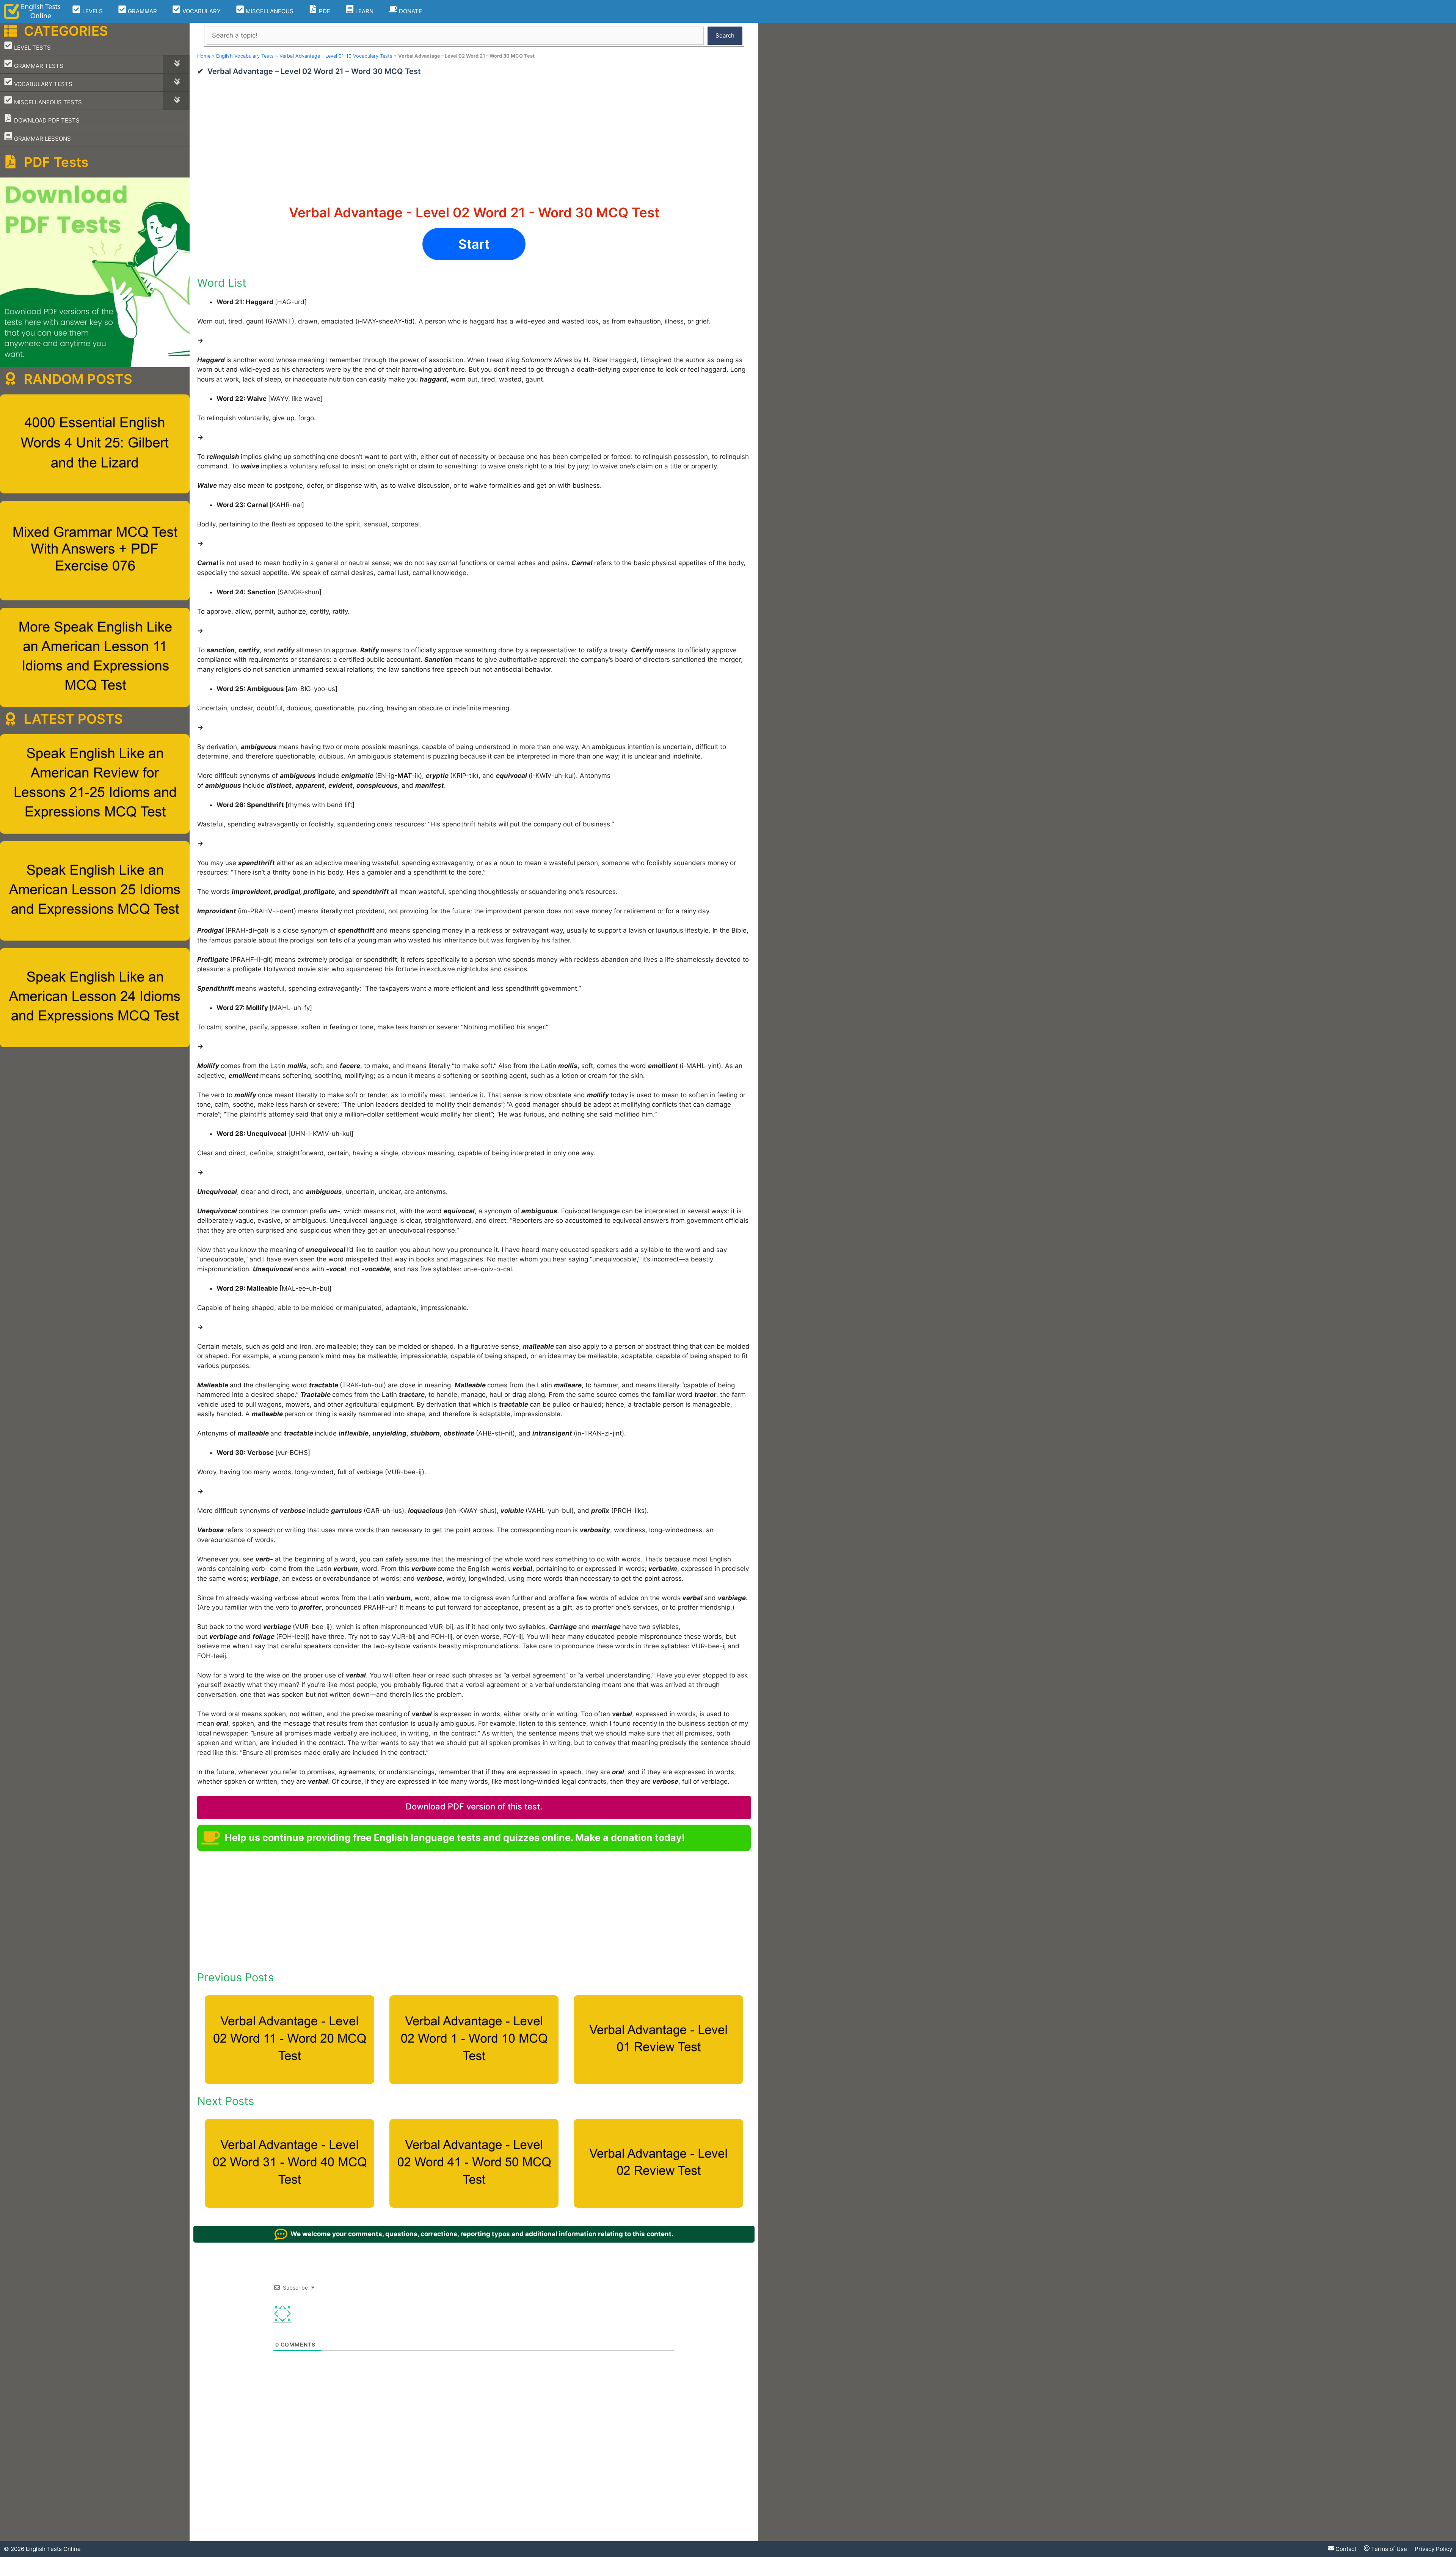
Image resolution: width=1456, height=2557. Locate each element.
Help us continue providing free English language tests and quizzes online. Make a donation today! (455, 1838)
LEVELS (92, 11)
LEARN (364, 11)
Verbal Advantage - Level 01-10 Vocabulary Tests (336, 56)
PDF (324, 11)
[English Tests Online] (32, 11)
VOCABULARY (201, 11)
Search (725, 35)
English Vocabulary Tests (245, 56)
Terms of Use (1388, 2549)
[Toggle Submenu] (176, 64)
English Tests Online (53, 2549)
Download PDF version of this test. (474, 1806)
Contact (1345, 2549)
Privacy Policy (1433, 2549)
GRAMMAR (142, 11)
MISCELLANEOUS (269, 11)
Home (204, 56)
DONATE (410, 11)
